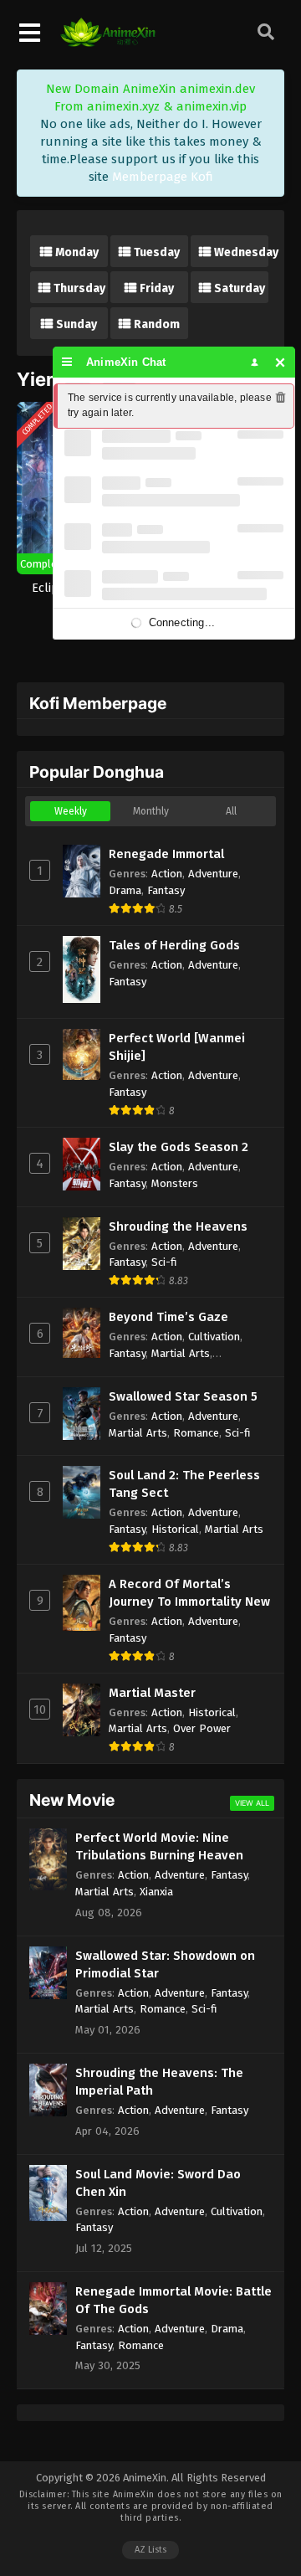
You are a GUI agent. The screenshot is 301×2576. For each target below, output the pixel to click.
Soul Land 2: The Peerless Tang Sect (184, 1484)
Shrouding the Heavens (178, 1226)
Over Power (202, 1728)
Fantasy (166, 890)
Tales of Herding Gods (174, 945)
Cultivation (214, 1337)
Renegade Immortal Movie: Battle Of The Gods (173, 2300)
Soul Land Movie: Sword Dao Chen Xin (158, 2183)
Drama (125, 890)
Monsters (175, 1183)
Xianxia (156, 1892)
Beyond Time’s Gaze (168, 1317)
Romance (196, 1433)
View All (252, 1803)
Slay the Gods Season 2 (179, 1147)
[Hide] (281, 362)
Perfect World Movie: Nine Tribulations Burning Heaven (159, 1846)
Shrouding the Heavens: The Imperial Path (159, 2082)
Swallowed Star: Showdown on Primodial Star (165, 1964)
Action (167, 874)
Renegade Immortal (166, 854)
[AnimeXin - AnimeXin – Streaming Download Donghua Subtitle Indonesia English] (108, 43)
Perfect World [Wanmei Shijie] (177, 1047)
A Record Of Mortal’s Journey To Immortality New (189, 1593)
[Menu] (67, 362)
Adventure (213, 874)
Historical (175, 1529)
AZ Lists (150, 2550)
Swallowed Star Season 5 (183, 1396)
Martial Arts (181, 1353)
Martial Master (152, 1693)
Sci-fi (164, 1262)
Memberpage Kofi (163, 177)
